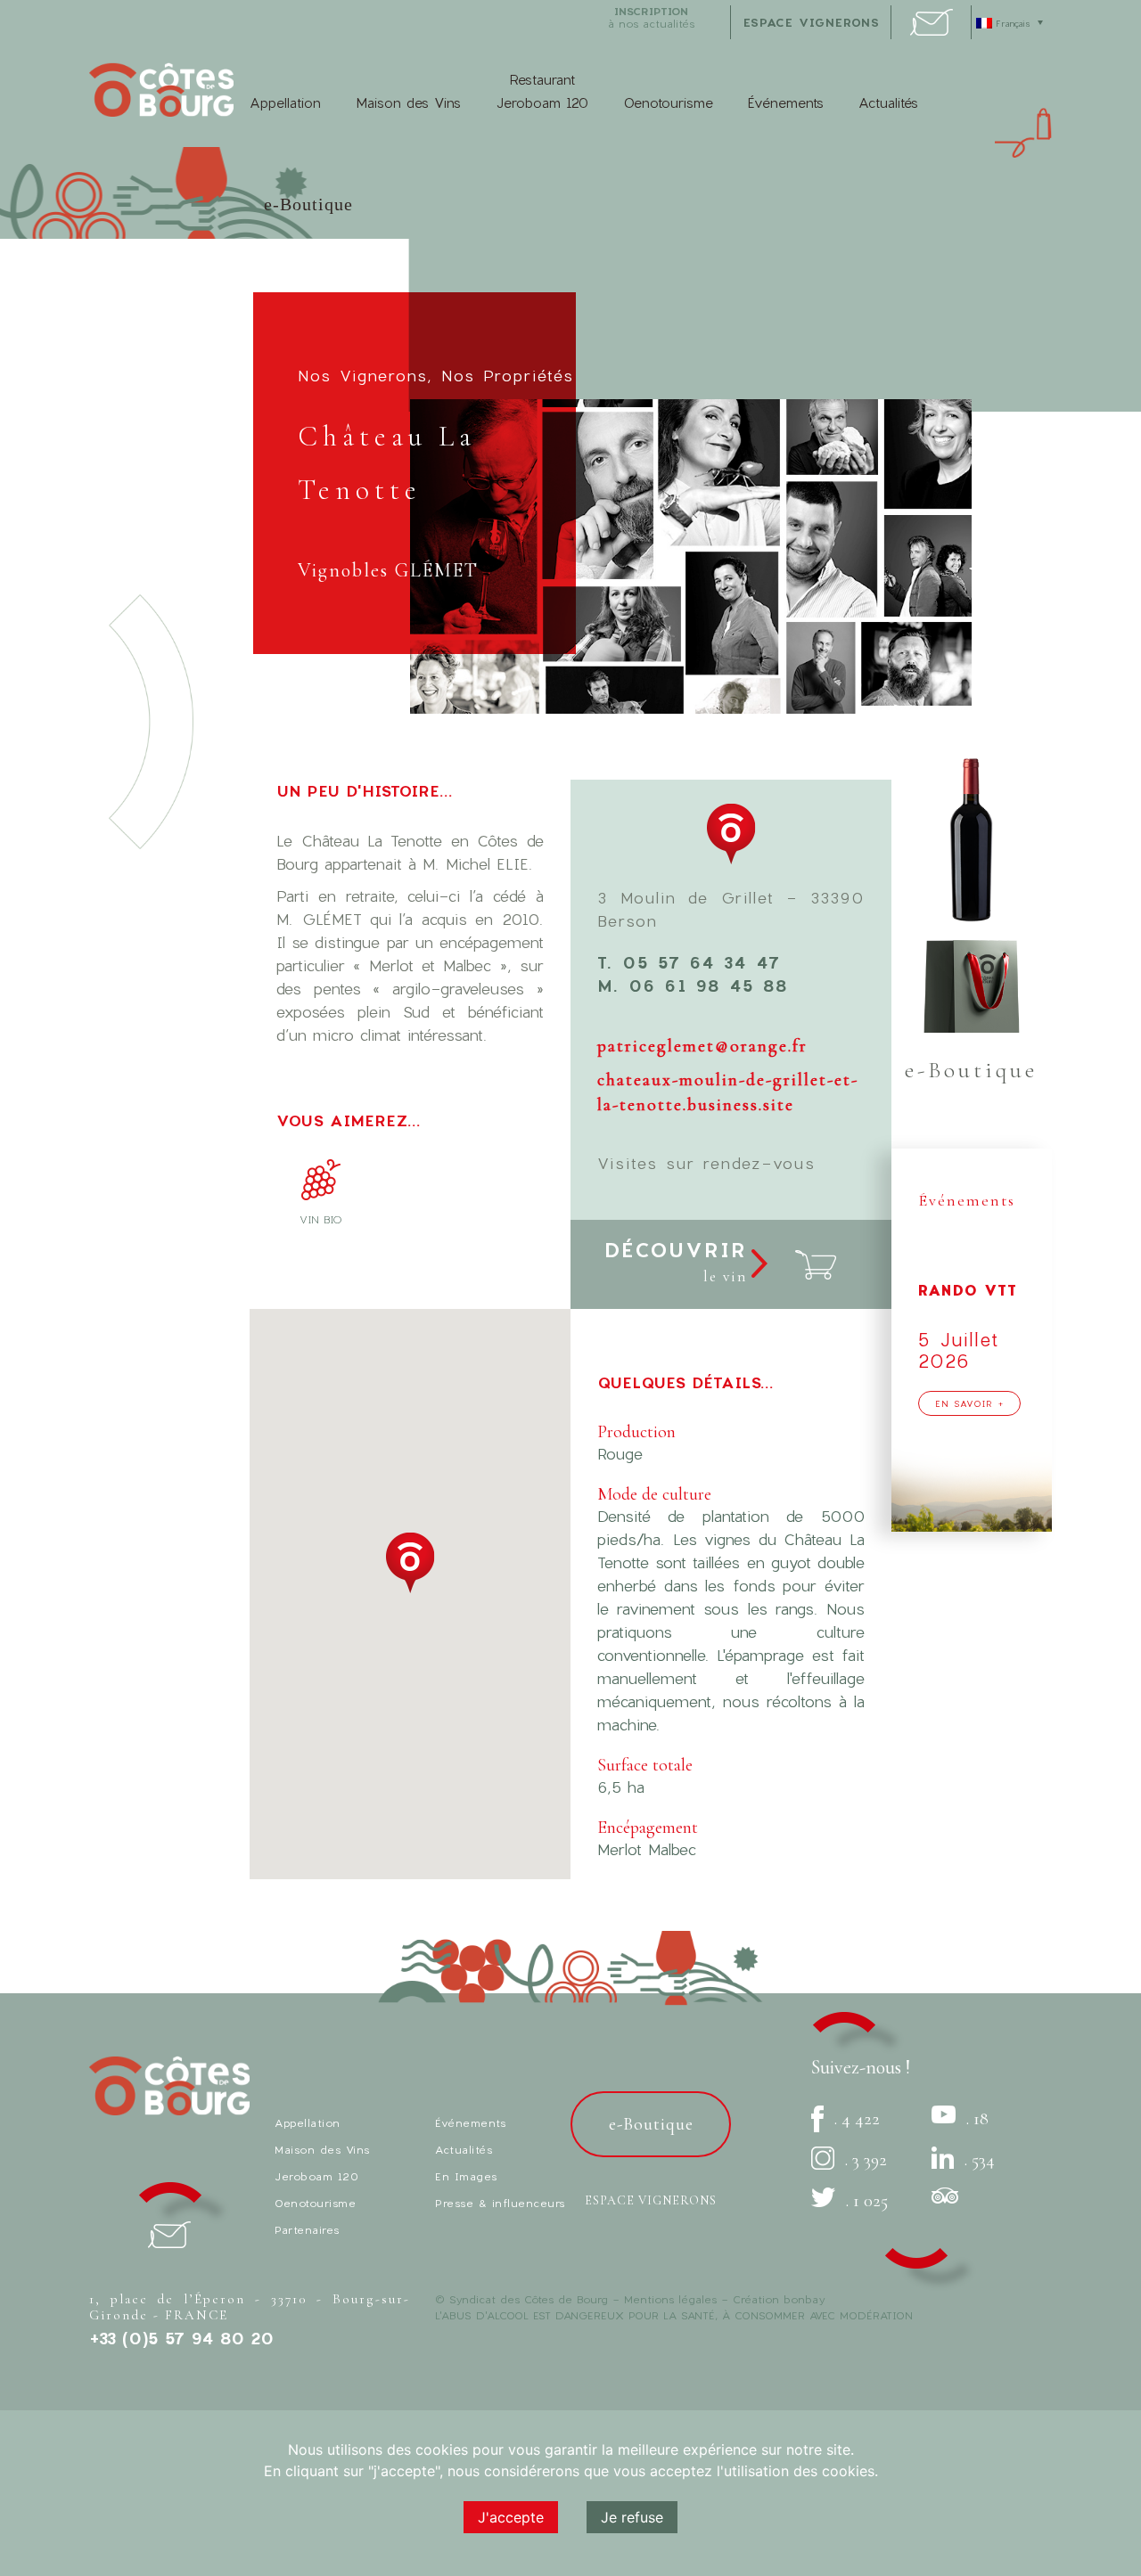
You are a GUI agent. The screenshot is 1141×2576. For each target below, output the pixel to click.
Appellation (285, 102)
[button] (410, 1563)
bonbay (804, 2299)
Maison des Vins (408, 102)
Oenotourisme (668, 102)
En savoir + (969, 1403)
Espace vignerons (651, 2200)
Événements (786, 102)
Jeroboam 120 (316, 2176)
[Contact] (932, 30)
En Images (466, 2176)
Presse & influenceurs (500, 2203)
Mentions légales (670, 2299)
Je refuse (632, 2517)
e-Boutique (308, 204)
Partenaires (307, 2229)
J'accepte (511, 2517)
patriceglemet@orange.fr (702, 1046)
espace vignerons (812, 22)
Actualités (888, 102)
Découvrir (676, 1262)
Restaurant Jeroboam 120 (542, 91)
